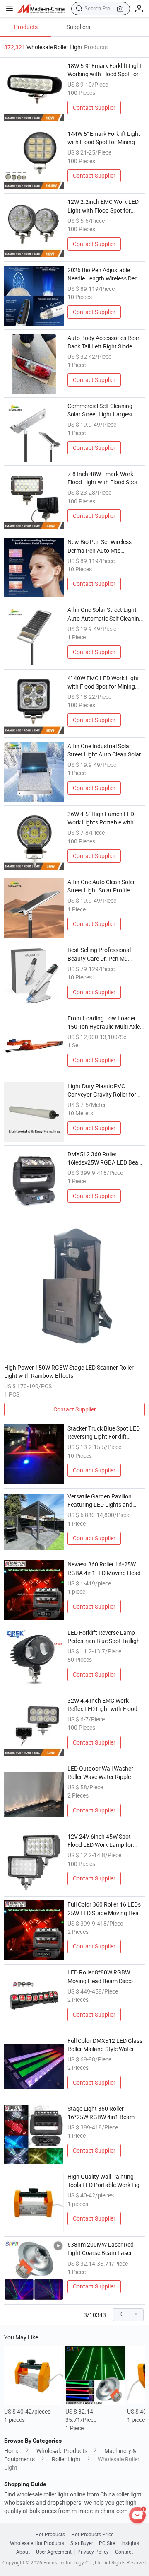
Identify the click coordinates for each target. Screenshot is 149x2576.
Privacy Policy (93, 2552)
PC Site (107, 2543)
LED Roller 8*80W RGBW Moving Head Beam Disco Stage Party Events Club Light (106, 1977)
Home (12, 2451)
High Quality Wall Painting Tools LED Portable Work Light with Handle (106, 2181)
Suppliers (78, 27)
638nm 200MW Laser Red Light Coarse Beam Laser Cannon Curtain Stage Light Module (103, 2249)
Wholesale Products (62, 2451)
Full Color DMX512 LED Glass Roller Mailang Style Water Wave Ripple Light (105, 2045)
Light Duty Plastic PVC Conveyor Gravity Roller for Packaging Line (102, 1091)
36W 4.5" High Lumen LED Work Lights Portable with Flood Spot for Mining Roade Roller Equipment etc (104, 819)
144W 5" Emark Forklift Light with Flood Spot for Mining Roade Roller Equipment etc (104, 138)
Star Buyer (82, 2543)
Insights (130, 2543)
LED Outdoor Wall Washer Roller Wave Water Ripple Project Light (100, 1773)
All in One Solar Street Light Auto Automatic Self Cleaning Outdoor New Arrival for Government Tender (105, 614)
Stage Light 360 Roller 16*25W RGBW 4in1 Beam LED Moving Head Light (101, 2113)
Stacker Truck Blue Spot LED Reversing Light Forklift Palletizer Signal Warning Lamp (104, 1433)
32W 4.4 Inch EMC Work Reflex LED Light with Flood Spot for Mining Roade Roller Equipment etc (104, 1705)
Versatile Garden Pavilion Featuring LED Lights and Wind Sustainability (100, 1501)
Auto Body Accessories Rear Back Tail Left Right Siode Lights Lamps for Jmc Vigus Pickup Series (103, 343)
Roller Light (66, 2459)
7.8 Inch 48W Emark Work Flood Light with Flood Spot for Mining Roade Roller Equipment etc (103, 478)
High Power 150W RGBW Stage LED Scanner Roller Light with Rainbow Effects (69, 1372)
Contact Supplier (94, 108)
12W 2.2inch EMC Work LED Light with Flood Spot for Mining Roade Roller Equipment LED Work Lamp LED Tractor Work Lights (103, 206)
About (23, 2552)
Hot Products (50, 2534)
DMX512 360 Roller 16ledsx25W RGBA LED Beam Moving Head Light (105, 1159)
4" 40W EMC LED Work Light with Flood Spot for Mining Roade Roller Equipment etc (103, 683)
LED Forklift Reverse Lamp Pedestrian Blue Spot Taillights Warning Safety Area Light (106, 1637)
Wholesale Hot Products (37, 2543)
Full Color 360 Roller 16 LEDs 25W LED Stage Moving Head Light (105, 1909)
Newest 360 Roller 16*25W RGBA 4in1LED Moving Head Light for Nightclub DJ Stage (104, 1569)
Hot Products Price (92, 2534)
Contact (124, 2552)
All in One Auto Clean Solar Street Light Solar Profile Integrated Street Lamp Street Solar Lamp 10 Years (106, 887)
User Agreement (54, 2552)
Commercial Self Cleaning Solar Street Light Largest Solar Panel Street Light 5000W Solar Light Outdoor (102, 411)
